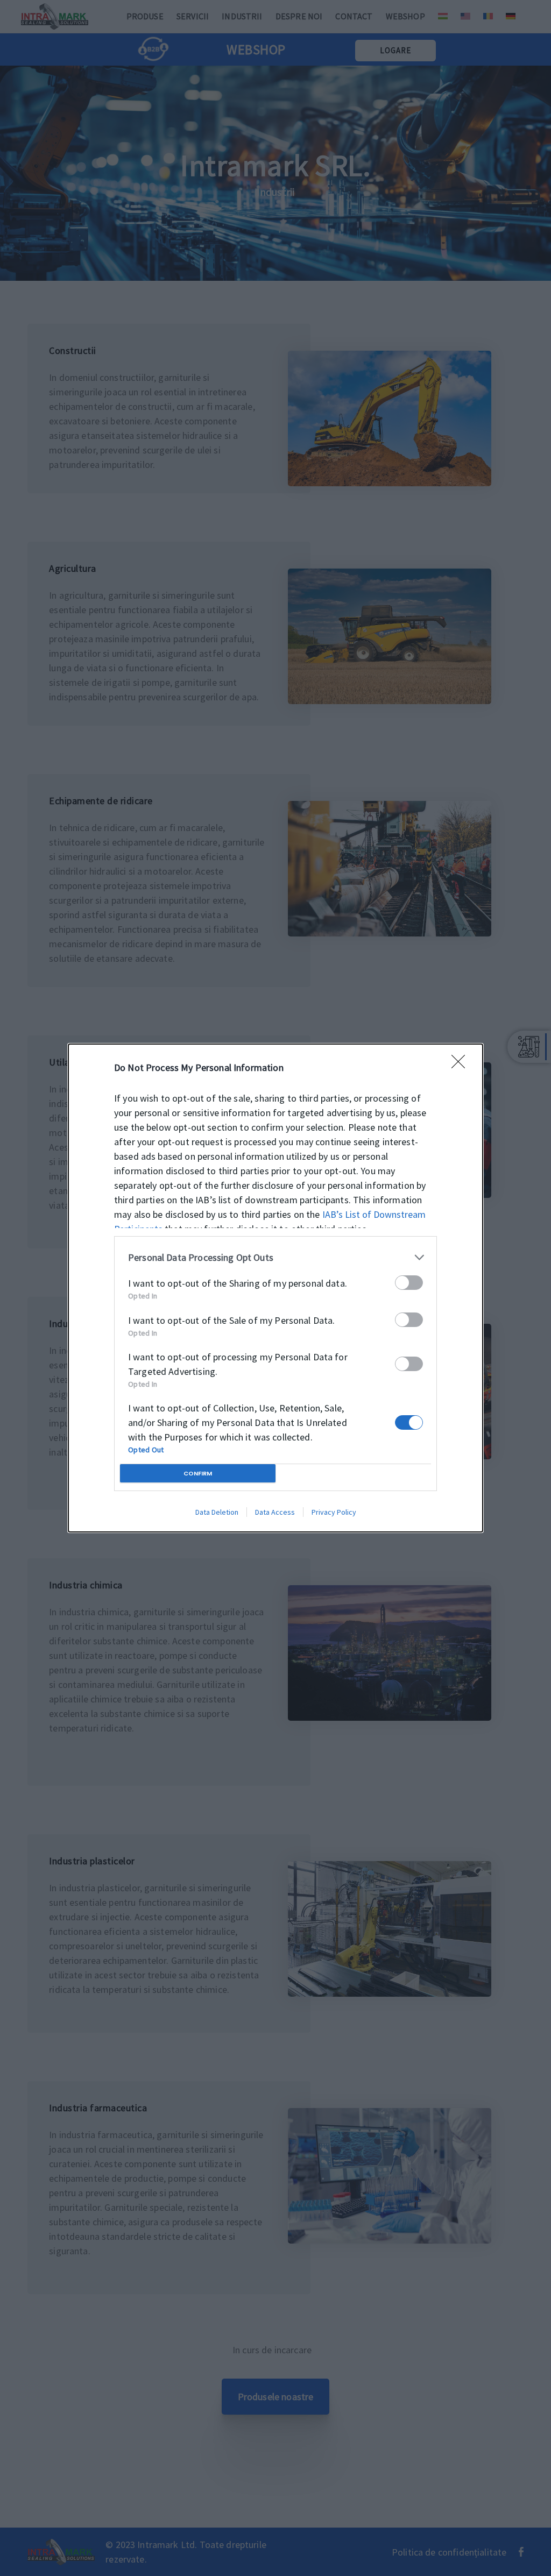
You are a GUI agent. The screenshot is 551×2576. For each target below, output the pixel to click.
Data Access (275, 1512)
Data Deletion (217, 1512)
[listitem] (275, 1257)
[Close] (462, 1065)
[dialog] (275, 1288)
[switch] (409, 1283)
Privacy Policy (334, 1512)
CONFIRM (198, 1473)
